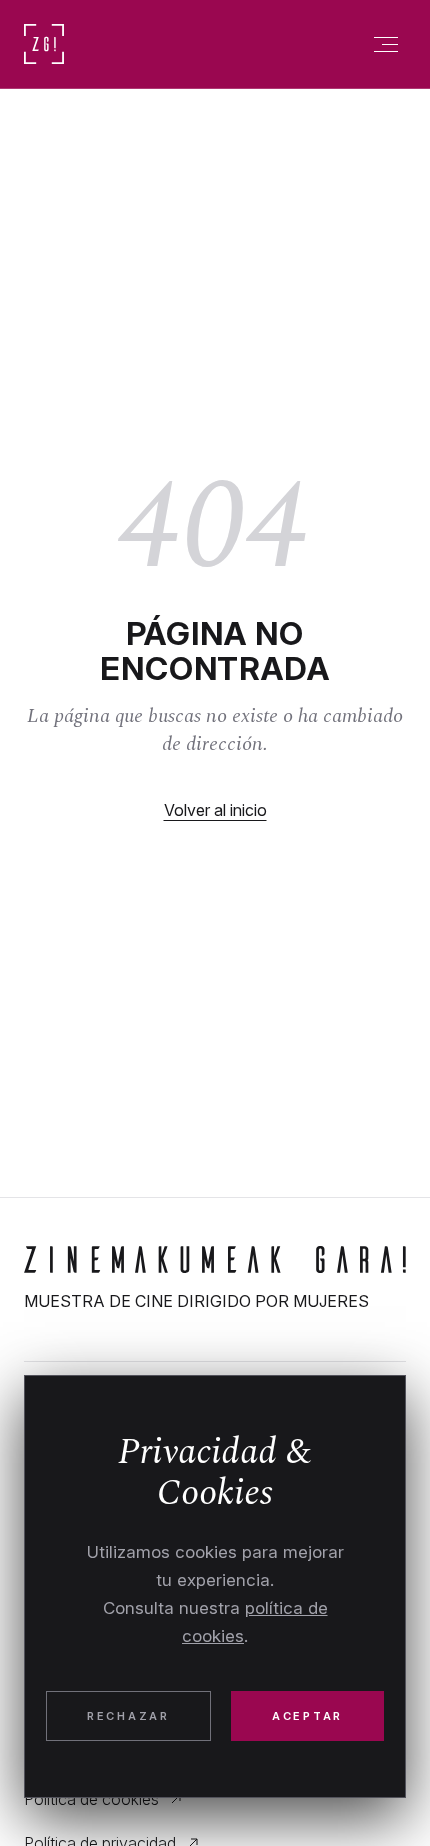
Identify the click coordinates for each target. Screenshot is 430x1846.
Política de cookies (91, 1799)
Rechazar (128, 1716)
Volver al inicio (215, 810)
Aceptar (307, 1716)
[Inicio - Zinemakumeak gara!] (215, 1259)
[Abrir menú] (386, 44)
